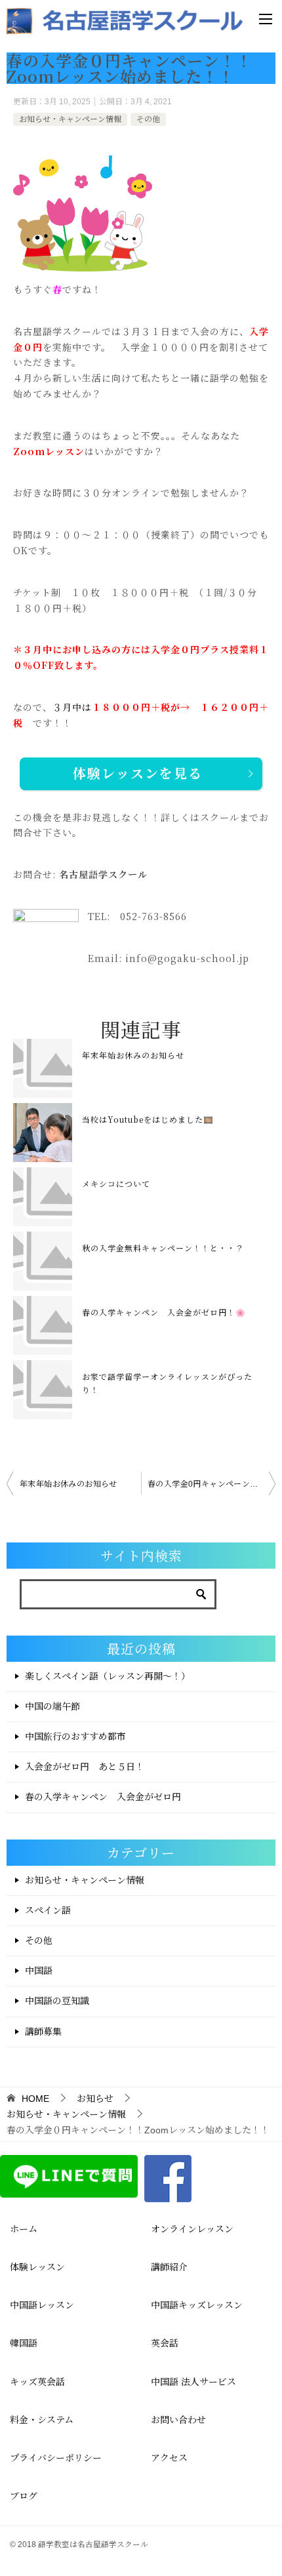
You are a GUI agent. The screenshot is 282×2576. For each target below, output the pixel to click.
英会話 (165, 2343)
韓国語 (24, 2343)
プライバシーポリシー (56, 2458)
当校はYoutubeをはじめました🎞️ (148, 1119)
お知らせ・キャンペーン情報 (70, 119)
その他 (148, 119)
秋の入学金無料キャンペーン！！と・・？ (163, 1248)
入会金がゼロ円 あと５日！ (85, 1767)
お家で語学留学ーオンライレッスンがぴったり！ (167, 1383)
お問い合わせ (178, 2420)
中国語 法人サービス (193, 2382)
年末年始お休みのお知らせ (133, 1055)
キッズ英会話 (37, 2382)
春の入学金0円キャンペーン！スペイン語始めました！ (211, 1484)
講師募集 (43, 2032)
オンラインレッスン (192, 2229)
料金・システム (42, 2420)
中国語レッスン (42, 2305)
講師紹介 (169, 2267)
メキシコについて (116, 1183)
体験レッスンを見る (138, 774)
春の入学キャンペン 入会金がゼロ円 (103, 1797)
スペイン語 (48, 1910)
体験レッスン (37, 2267)
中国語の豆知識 (57, 2001)
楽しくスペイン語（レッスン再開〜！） (108, 1676)
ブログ (24, 2496)
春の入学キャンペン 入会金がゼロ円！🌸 (164, 1312)
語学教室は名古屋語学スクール (93, 2544)
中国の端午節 (52, 1706)
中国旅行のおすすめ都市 (75, 1737)
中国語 (39, 1971)
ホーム (24, 2229)
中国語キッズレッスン (197, 2305)
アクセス (169, 2458)
